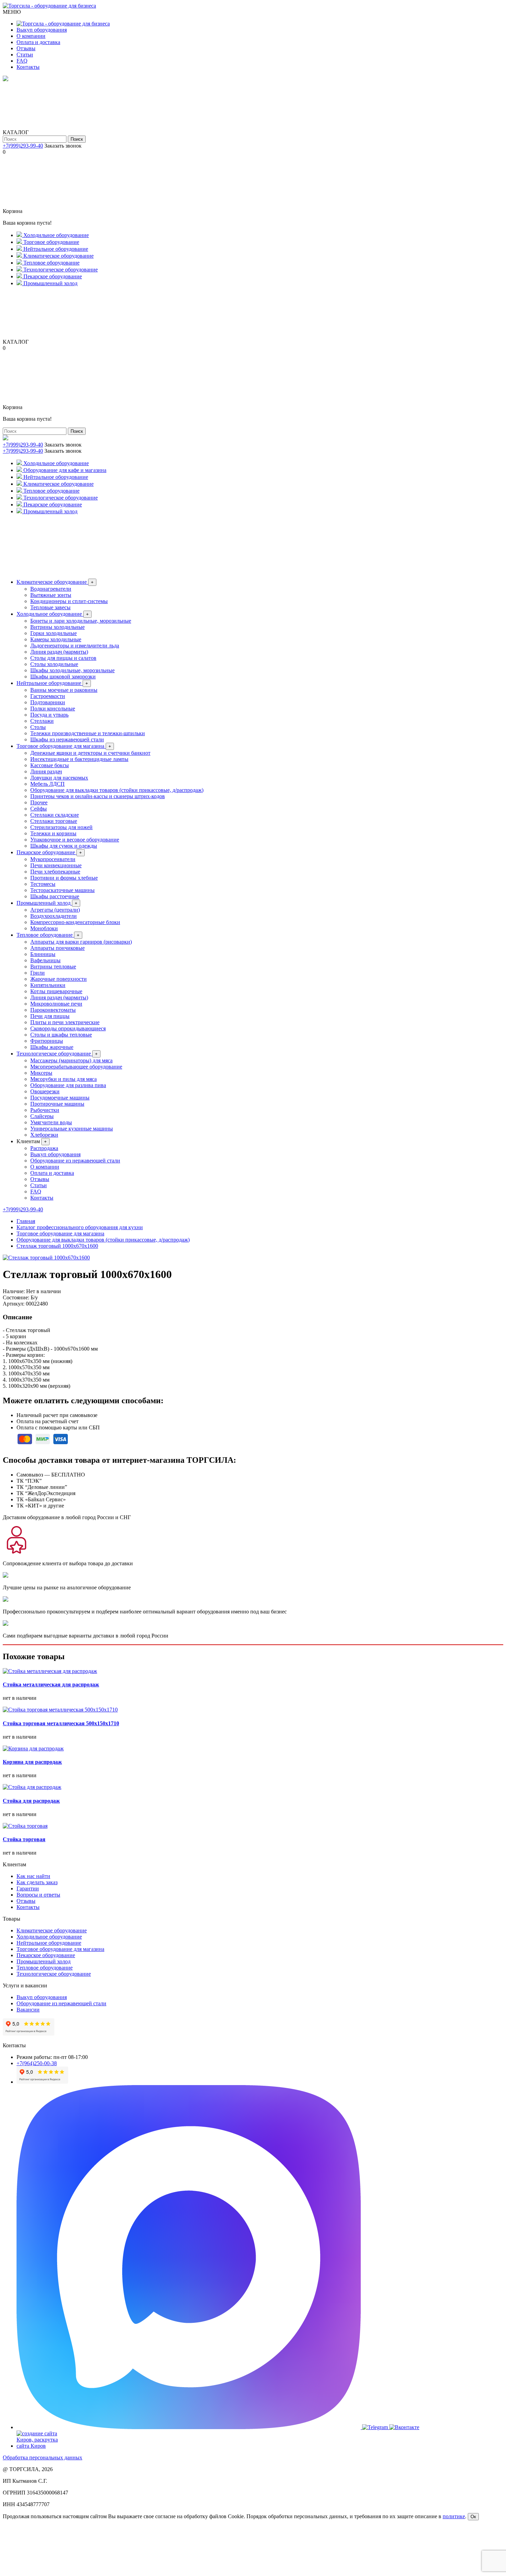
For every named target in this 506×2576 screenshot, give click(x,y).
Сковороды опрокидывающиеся (68, 1028)
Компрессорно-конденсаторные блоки (75, 922)
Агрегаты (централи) (55, 910)
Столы (38, 727)
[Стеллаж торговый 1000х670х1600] (46, 1258)
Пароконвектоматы (53, 1010)
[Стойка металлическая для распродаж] (50, 1671)
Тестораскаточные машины (62, 890)
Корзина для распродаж (32, 1762)
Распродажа (44, 1148)
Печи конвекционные (56, 865)
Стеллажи (42, 721)
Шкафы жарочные (52, 1047)
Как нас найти (33, 1876)
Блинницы (43, 954)
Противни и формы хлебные (64, 878)
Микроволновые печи (56, 1004)
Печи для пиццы (50, 1016)
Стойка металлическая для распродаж (51, 1684)
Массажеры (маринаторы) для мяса (71, 1060)
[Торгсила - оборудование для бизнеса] (49, 6)
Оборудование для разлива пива (68, 1085)
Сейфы (39, 809)
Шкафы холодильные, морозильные (72, 670)
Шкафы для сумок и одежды (64, 846)
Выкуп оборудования (42, 30)
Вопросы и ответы (38, 1895)
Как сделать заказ (37, 1882)
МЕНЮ (12, 12)
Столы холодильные (54, 664)
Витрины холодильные (57, 627)
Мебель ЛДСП (48, 784)
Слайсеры (42, 1116)
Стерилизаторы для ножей (61, 827)
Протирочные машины (57, 1104)
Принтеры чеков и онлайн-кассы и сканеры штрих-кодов (98, 796)
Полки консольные (53, 709)
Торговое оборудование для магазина (64, 746)
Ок (473, 2517)
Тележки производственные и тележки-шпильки (88, 733)
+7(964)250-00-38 (37, 2063)
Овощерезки (45, 1091)
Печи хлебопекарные (55, 872)
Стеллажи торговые (54, 821)
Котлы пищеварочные (56, 991)
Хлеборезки (44, 1135)
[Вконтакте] (404, 2427)
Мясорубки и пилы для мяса (64, 1079)
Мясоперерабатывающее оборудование (76, 1067)
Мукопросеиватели (53, 859)
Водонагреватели (51, 589)
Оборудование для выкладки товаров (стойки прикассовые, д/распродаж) (117, 790)
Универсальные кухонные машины (72, 1129)
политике (454, 2516)
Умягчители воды (51, 1122)
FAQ (22, 61)
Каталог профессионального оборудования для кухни (80, 1227)
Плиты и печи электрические (65, 1022)
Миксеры (41, 1073)
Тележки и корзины (53, 833)
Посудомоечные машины (60, 1098)
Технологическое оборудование (57, 1054)
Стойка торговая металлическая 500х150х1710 (61, 1723)
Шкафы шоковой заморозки (63, 677)
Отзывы (26, 48)
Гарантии (28, 1888)
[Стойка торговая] (25, 1826)
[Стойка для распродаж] (32, 1787)
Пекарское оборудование (49, 852)
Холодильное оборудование (53, 614)
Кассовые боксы (50, 765)
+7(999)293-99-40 (23, 146)
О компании (31, 36)
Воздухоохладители (54, 916)
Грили (38, 973)
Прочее (39, 802)
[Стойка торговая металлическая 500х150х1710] (60, 1710)
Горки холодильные (54, 633)
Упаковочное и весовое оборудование (75, 840)
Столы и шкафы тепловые (61, 1035)
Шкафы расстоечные (55, 896)
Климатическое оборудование (55, 582)
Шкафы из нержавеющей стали (67, 739)
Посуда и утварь (49, 715)
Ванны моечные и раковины (64, 690)
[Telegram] (376, 2427)
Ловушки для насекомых (59, 778)
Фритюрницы (47, 1041)
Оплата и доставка (38, 42)
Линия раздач (46, 771)
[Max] (189, 2427)
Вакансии (28, 2010)
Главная (26, 1221)
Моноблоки (44, 928)
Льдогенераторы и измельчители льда (75, 646)
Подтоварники (48, 702)
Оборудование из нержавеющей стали (75, 1161)
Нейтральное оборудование (52, 683)
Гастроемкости (48, 696)
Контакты (28, 67)
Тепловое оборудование (48, 935)
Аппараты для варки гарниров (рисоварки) (81, 942)
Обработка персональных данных (43, 2457)
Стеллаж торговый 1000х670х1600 (57, 1246)
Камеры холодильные (56, 639)
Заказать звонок (63, 146)
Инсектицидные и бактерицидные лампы (79, 759)
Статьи (25, 55)
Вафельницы (45, 960)
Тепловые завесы (50, 607)
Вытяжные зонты (51, 595)
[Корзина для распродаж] (33, 1748)
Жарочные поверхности (59, 979)
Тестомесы (43, 884)
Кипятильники (48, 985)
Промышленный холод (47, 903)
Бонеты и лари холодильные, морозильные (81, 621)
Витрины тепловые (53, 967)
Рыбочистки (45, 1110)
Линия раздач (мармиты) (59, 652)
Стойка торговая (24, 1839)
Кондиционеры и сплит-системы (69, 601)
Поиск (77, 139)
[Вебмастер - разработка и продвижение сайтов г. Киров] (42, 2446)
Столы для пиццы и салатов (63, 658)
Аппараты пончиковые (57, 948)
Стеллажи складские (55, 815)
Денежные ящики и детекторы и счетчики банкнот (90, 753)
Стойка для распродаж (31, 1801)
